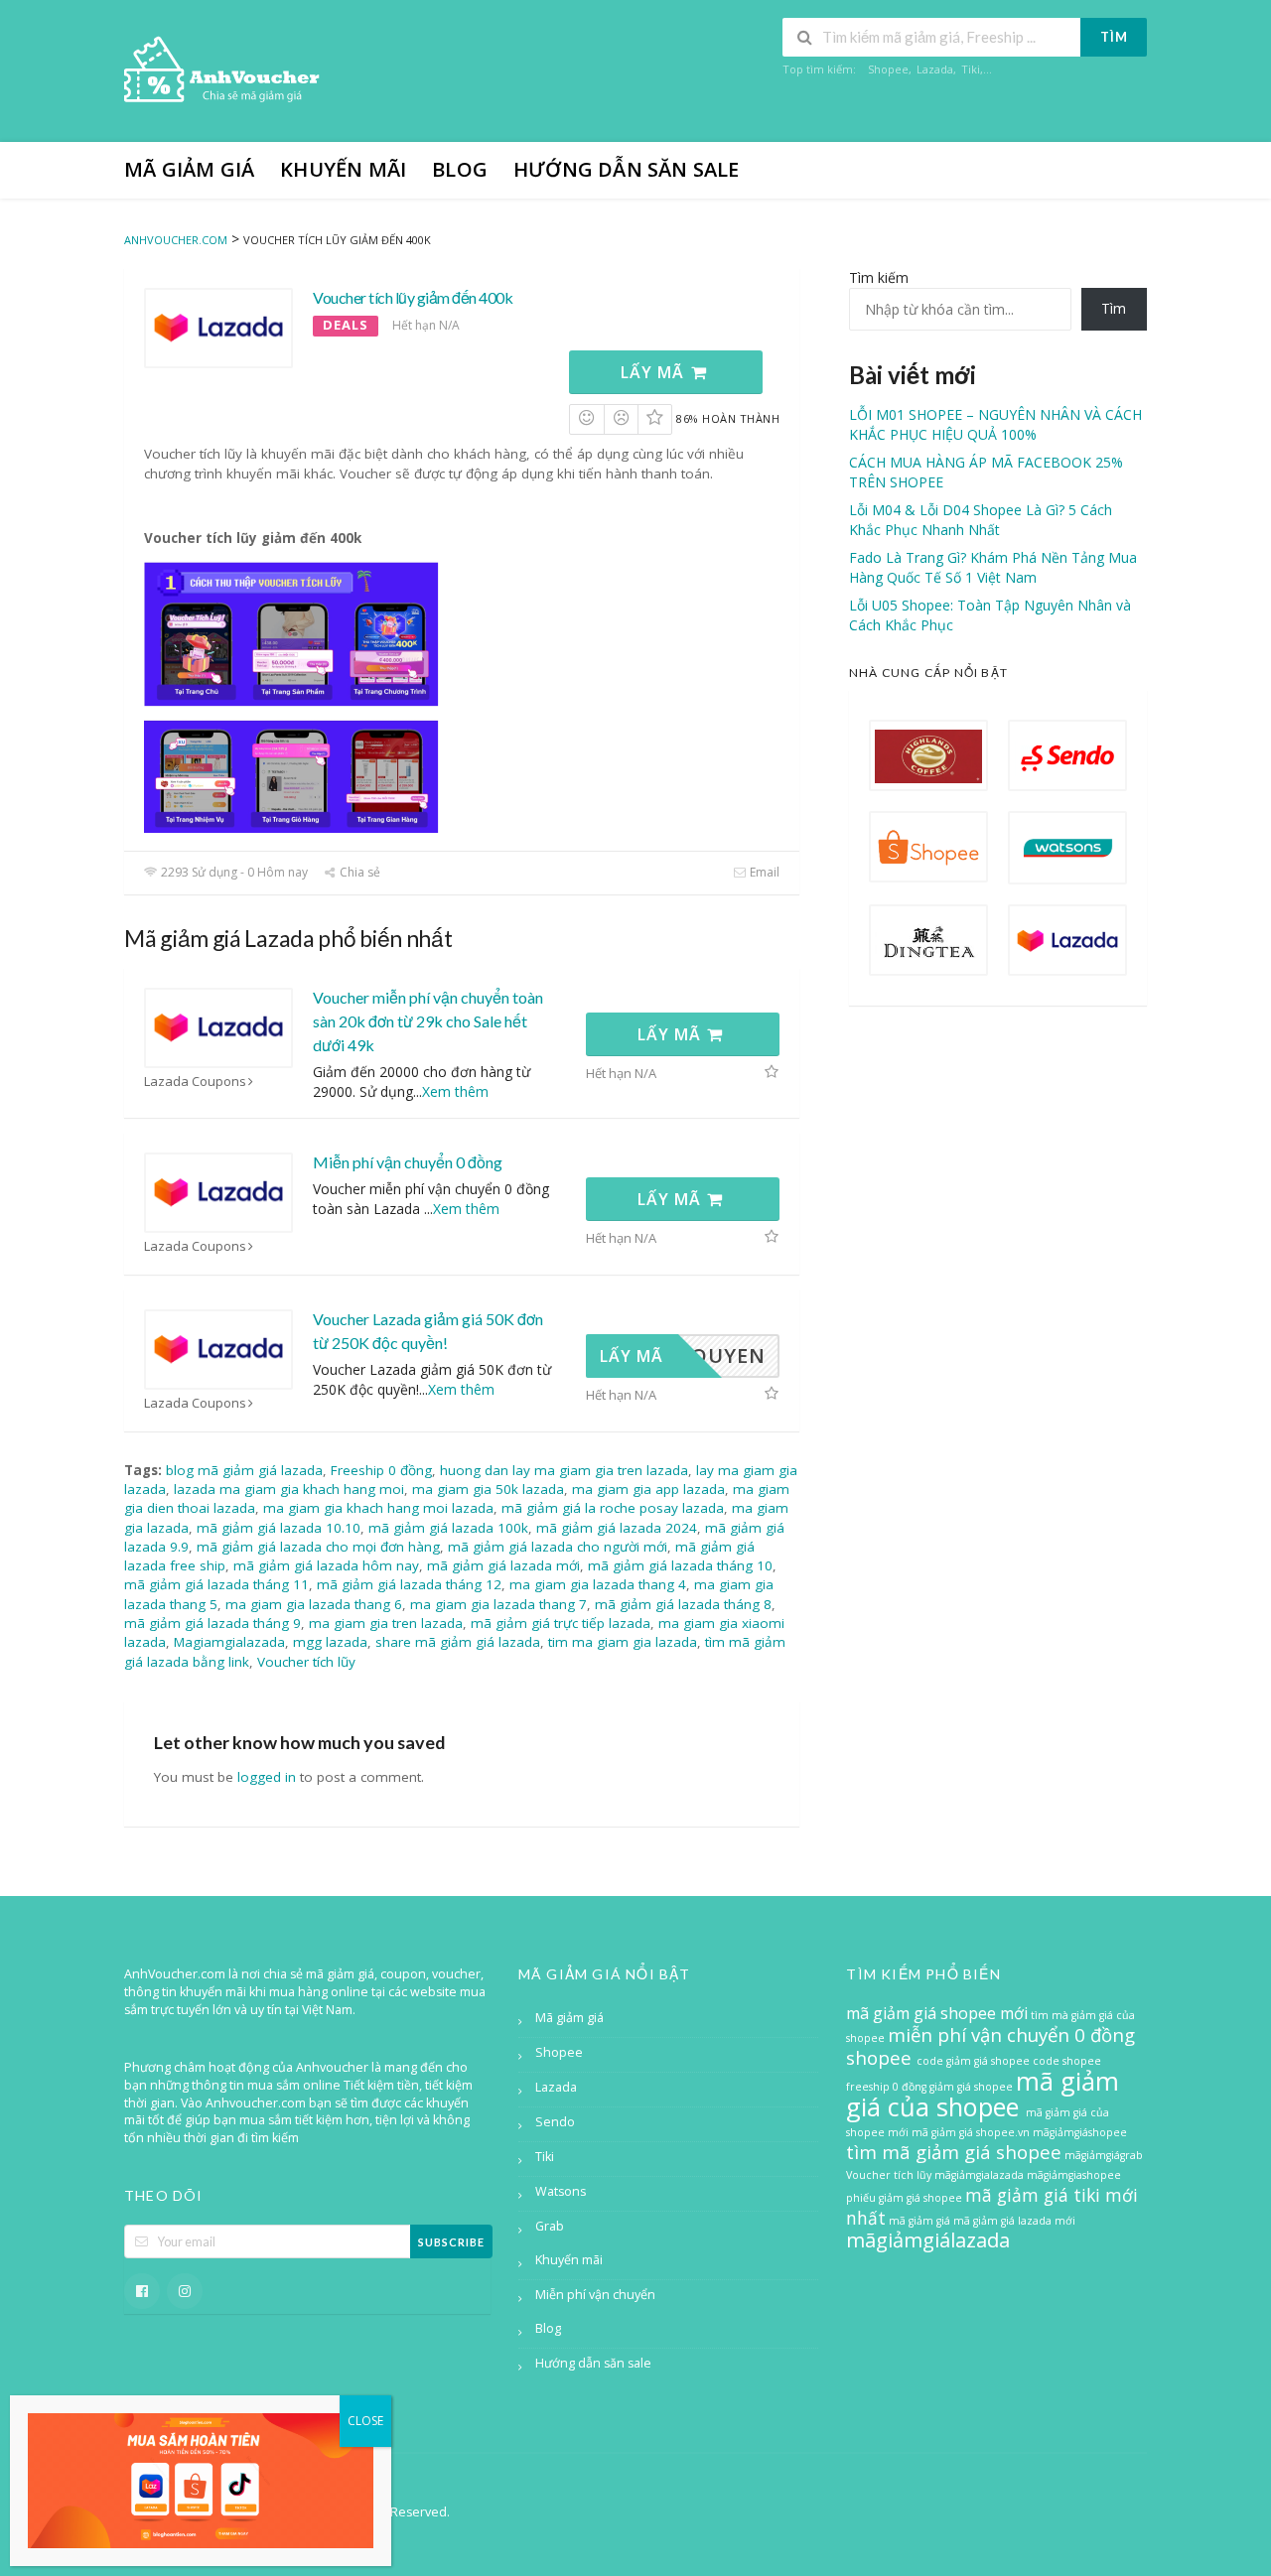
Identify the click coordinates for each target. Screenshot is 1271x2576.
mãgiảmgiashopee (1074, 2175)
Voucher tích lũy (306, 1662)
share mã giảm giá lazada (458, 1642)
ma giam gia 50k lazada (488, 1489)
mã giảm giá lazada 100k (448, 1528)
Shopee (888, 69)
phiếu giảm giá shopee (904, 2198)
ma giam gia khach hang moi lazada (378, 1508)
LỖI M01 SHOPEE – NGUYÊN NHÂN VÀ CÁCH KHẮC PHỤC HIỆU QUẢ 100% (995, 424)
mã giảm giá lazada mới (503, 1565)
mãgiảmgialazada (979, 2175)
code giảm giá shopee (975, 2061)
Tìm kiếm (879, 277)
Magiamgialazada (229, 1642)
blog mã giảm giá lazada (244, 1470)
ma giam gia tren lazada (386, 1623)
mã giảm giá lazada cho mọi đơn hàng (318, 1547)
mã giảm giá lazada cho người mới (558, 1547)
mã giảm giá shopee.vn (971, 2132)
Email (763, 872)
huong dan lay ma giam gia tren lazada (564, 1470)
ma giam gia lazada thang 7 (498, 1604)
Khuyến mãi (343, 169)
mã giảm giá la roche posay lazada (613, 1508)
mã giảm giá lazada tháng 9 (212, 1623)
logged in (267, 1777)
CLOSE (365, 2421)
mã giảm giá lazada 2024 (617, 1528)
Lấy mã (655, 372)
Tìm (1114, 37)
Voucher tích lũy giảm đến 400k (413, 297)
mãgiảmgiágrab (1104, 2155)
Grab (550, 2226)
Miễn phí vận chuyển (595, 2295)
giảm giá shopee (973, 2087)
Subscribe (451, 2242)
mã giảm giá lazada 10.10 (279, 1528)
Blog (460, 169)
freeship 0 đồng (886, 2087)
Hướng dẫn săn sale (627, 169)
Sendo (555, 2122)
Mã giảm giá (189, 169)
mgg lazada (330, 1642)
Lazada (935, 69)
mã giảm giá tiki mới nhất (992, 2206)
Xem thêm (455, 1091)
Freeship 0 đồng (381, 1470)
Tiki (971, 69)
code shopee (1067, 2061)
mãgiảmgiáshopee (1080, 2132)
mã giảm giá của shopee (983, 2094)
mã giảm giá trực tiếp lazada (561, 1623)
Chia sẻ (358, 872)
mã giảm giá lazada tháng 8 (683, 1604)
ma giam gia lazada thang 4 (598, 1584)
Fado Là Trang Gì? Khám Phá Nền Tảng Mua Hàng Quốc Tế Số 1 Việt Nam (993, 567)
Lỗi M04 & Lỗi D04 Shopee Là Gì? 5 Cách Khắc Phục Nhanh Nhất (981, 520)
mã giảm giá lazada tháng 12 (409, 1584)
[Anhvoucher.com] (223, 73)
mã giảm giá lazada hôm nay (326, 1565)
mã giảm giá (919, 2221)
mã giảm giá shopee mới (937, 2013)
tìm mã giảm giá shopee (954, 2152)
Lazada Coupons (195, 1082)
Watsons (561, 2191)
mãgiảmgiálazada (928, 2240)
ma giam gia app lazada (648, 1489)
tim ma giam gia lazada (623, 1642)
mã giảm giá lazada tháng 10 (680, 1565)
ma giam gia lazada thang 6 (314, 1604)
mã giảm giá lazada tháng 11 (216, 1584)
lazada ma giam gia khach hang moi (289, 1489)
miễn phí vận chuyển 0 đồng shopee (990, 2046)
